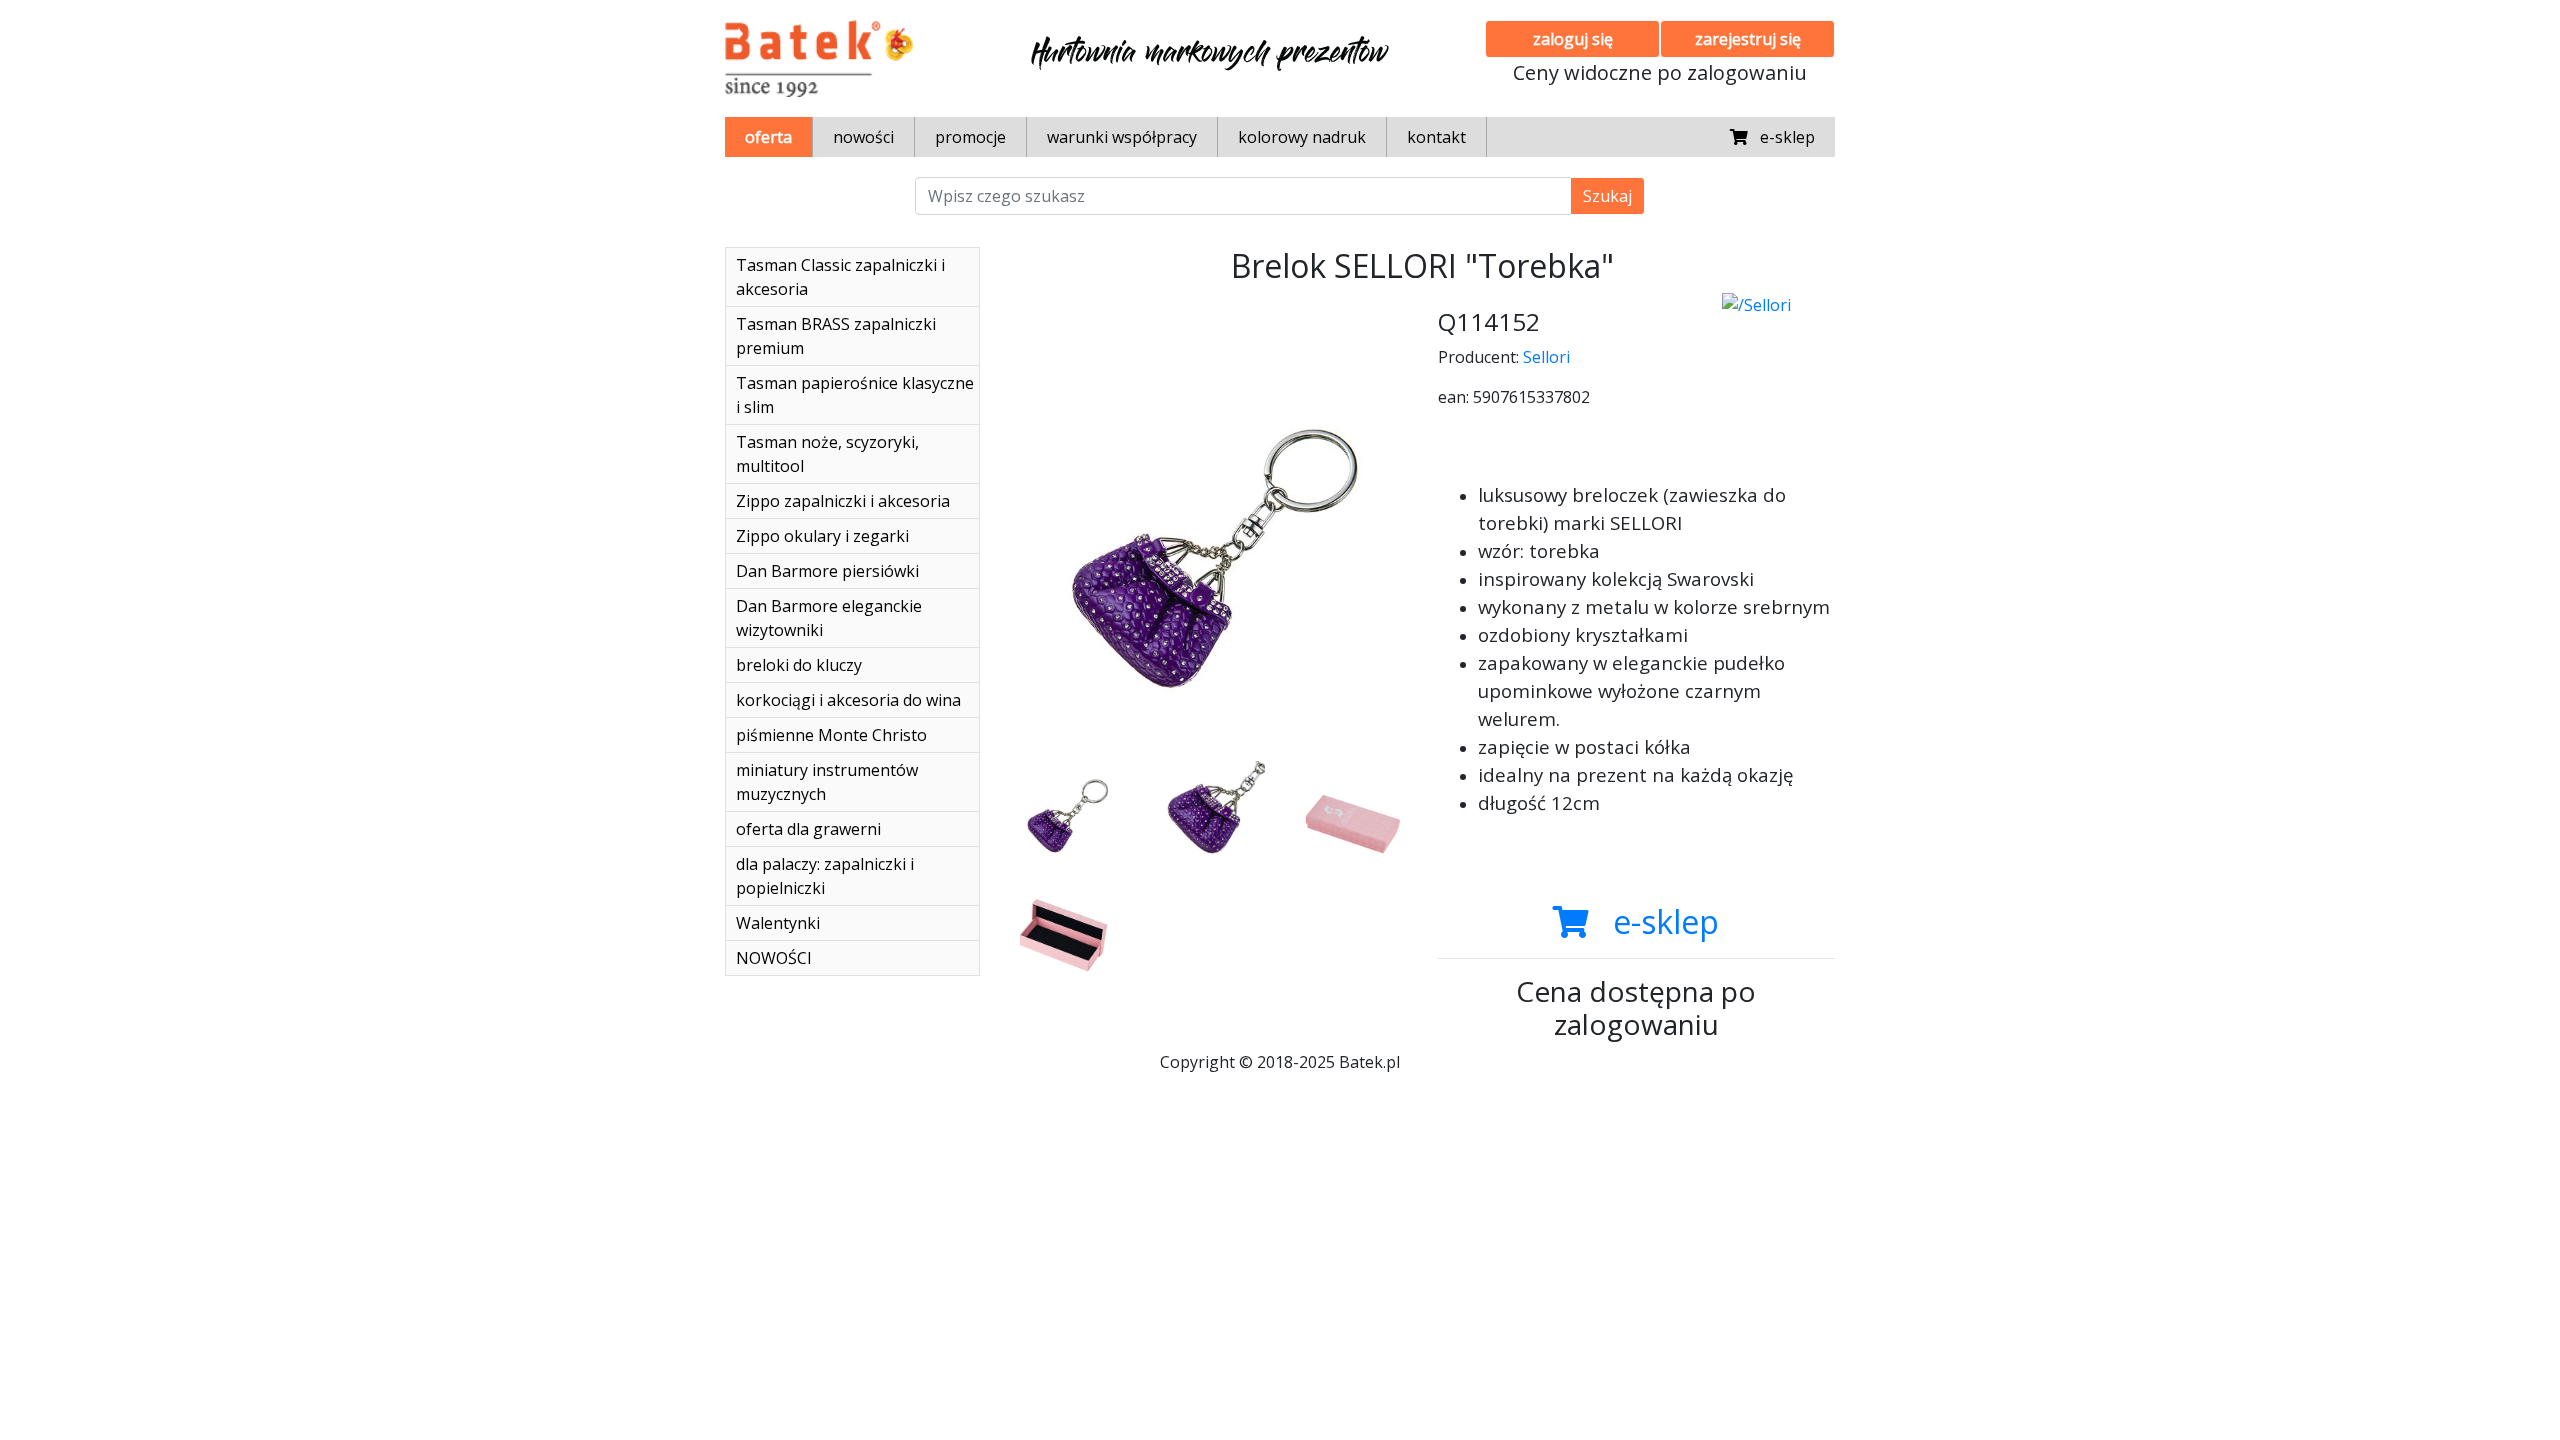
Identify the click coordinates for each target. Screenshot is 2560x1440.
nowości (863, 137)
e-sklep (1781, 137)
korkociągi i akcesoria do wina (848, 700)
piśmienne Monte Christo (831, 735)
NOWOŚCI (774, 958)
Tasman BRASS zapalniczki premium (836, 336)
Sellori (1546, 357)
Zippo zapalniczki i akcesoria (843, 501)
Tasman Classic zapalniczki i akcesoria (840, 277)
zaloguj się (1573, 39)
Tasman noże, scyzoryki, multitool (827, 454)
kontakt (1436, 137)
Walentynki (778, 923)
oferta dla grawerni (808, 829)
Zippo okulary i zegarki (822, 536)
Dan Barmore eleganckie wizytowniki (829, 618)
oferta (768, 137)
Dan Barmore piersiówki (827, 571)
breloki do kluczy (799, 665)
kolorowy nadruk (1302, 137)
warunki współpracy (1122, 137)
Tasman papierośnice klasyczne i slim (855, 395)
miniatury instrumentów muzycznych (827, 782)
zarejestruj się (1748, 39)
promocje (970, 137)
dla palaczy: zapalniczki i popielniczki (825, 876)
